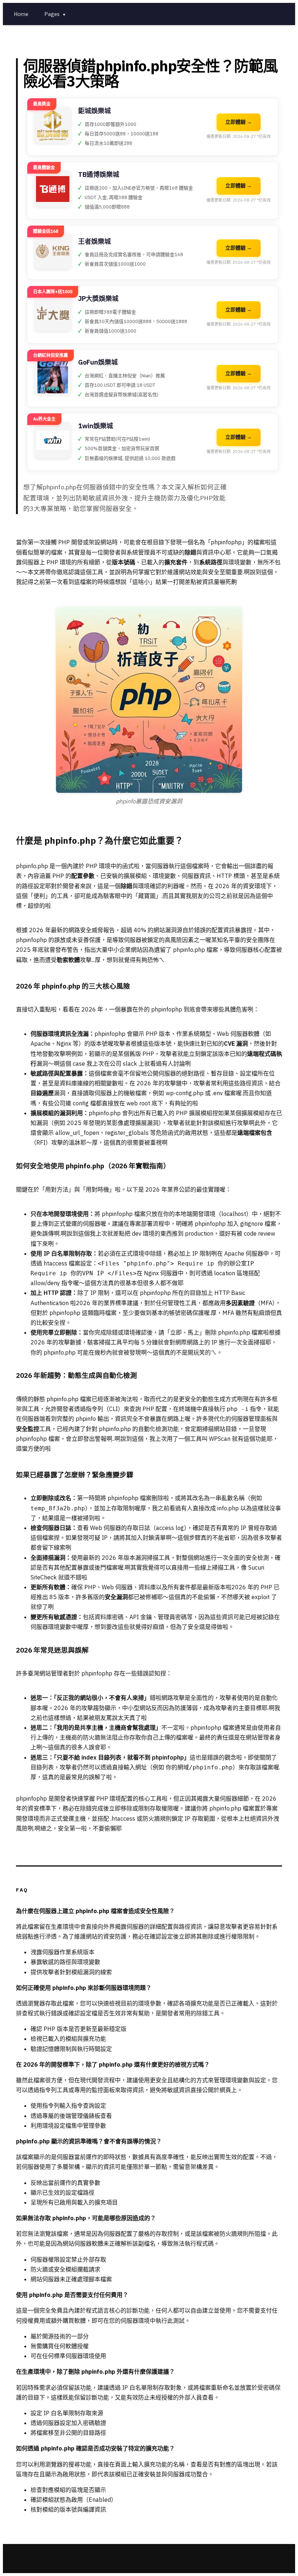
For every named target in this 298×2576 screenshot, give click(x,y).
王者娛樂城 (94, 241)
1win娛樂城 (96, 426)
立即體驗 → (239, 122)
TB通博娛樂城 (99, 174)
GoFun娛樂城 (98, 362)
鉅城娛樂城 (94, 111)
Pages (55, 14)
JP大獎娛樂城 (98, 299)
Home (21, 14)
